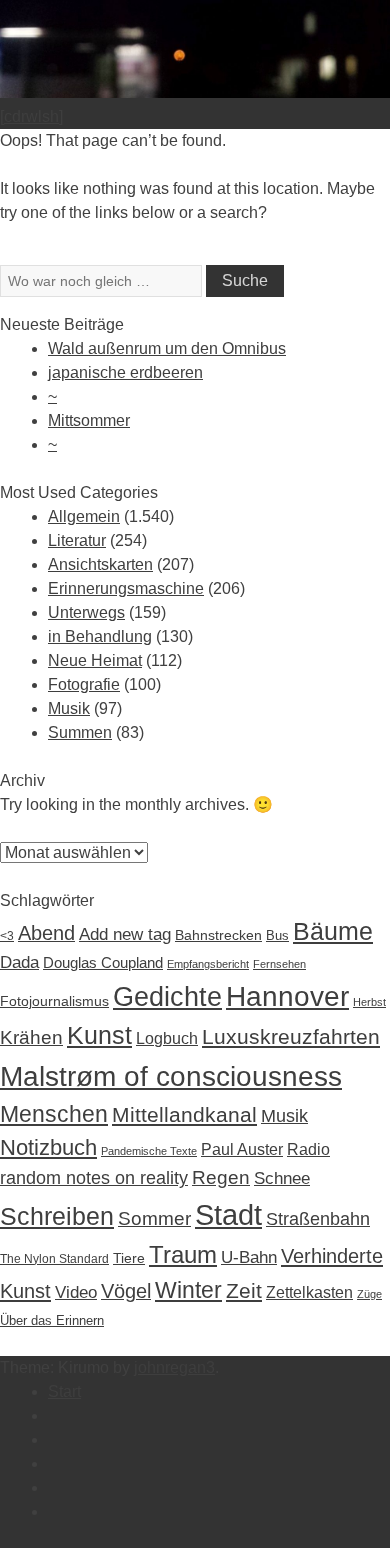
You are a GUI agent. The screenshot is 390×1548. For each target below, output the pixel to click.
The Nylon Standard (54, 1259)
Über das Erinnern (52, 1320)
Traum (183, 1254)
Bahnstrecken (218, 935)
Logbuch (167, 1038)
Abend (46, 933)
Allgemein (84, 516)
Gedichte (167, 997)
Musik (69, 708)
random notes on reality (94, 1178)
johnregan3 (174, 1367)
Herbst (369, 1002)
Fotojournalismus (54, 1001)
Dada (19, 962)
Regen (221, 1177)
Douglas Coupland (103, 962)
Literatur (77, 540)
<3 (7, 936)
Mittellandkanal (184, 1114)
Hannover (287, 996)
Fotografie (84, 684)
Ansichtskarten (100, 564)
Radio (308, 1149)
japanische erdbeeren (125, 372)
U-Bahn (249, 1257)
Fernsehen (279, 964)
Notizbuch (48, 1147)
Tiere (129, 1258)
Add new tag (125, 934)
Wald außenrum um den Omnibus (167, 348)
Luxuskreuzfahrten (291, 1037)
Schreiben (57, 1216)
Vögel (126, 1291)
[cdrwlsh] (31, 116)
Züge (369, 1294)
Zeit (244, 1290)
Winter (188, 1290)
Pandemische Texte (149, 1151)
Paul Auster (242, 1149)
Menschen (54, 1114)
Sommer (154, 1218)
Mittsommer (89, 420)
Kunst (99, 1035)
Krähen (31, 1037)
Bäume (333, 931)
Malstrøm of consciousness (171, 1076)
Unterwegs (86, 612)
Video (76, 1292)
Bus (277, 935)
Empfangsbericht (208, 964)
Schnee (282, 1178)
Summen (80, 732)
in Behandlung (100, 636)
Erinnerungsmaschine (126, 588)
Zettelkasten (309, 1292)
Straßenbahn (318, 1218)
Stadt (228, 1214)
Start (64, 1391)
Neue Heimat (95, 660)
